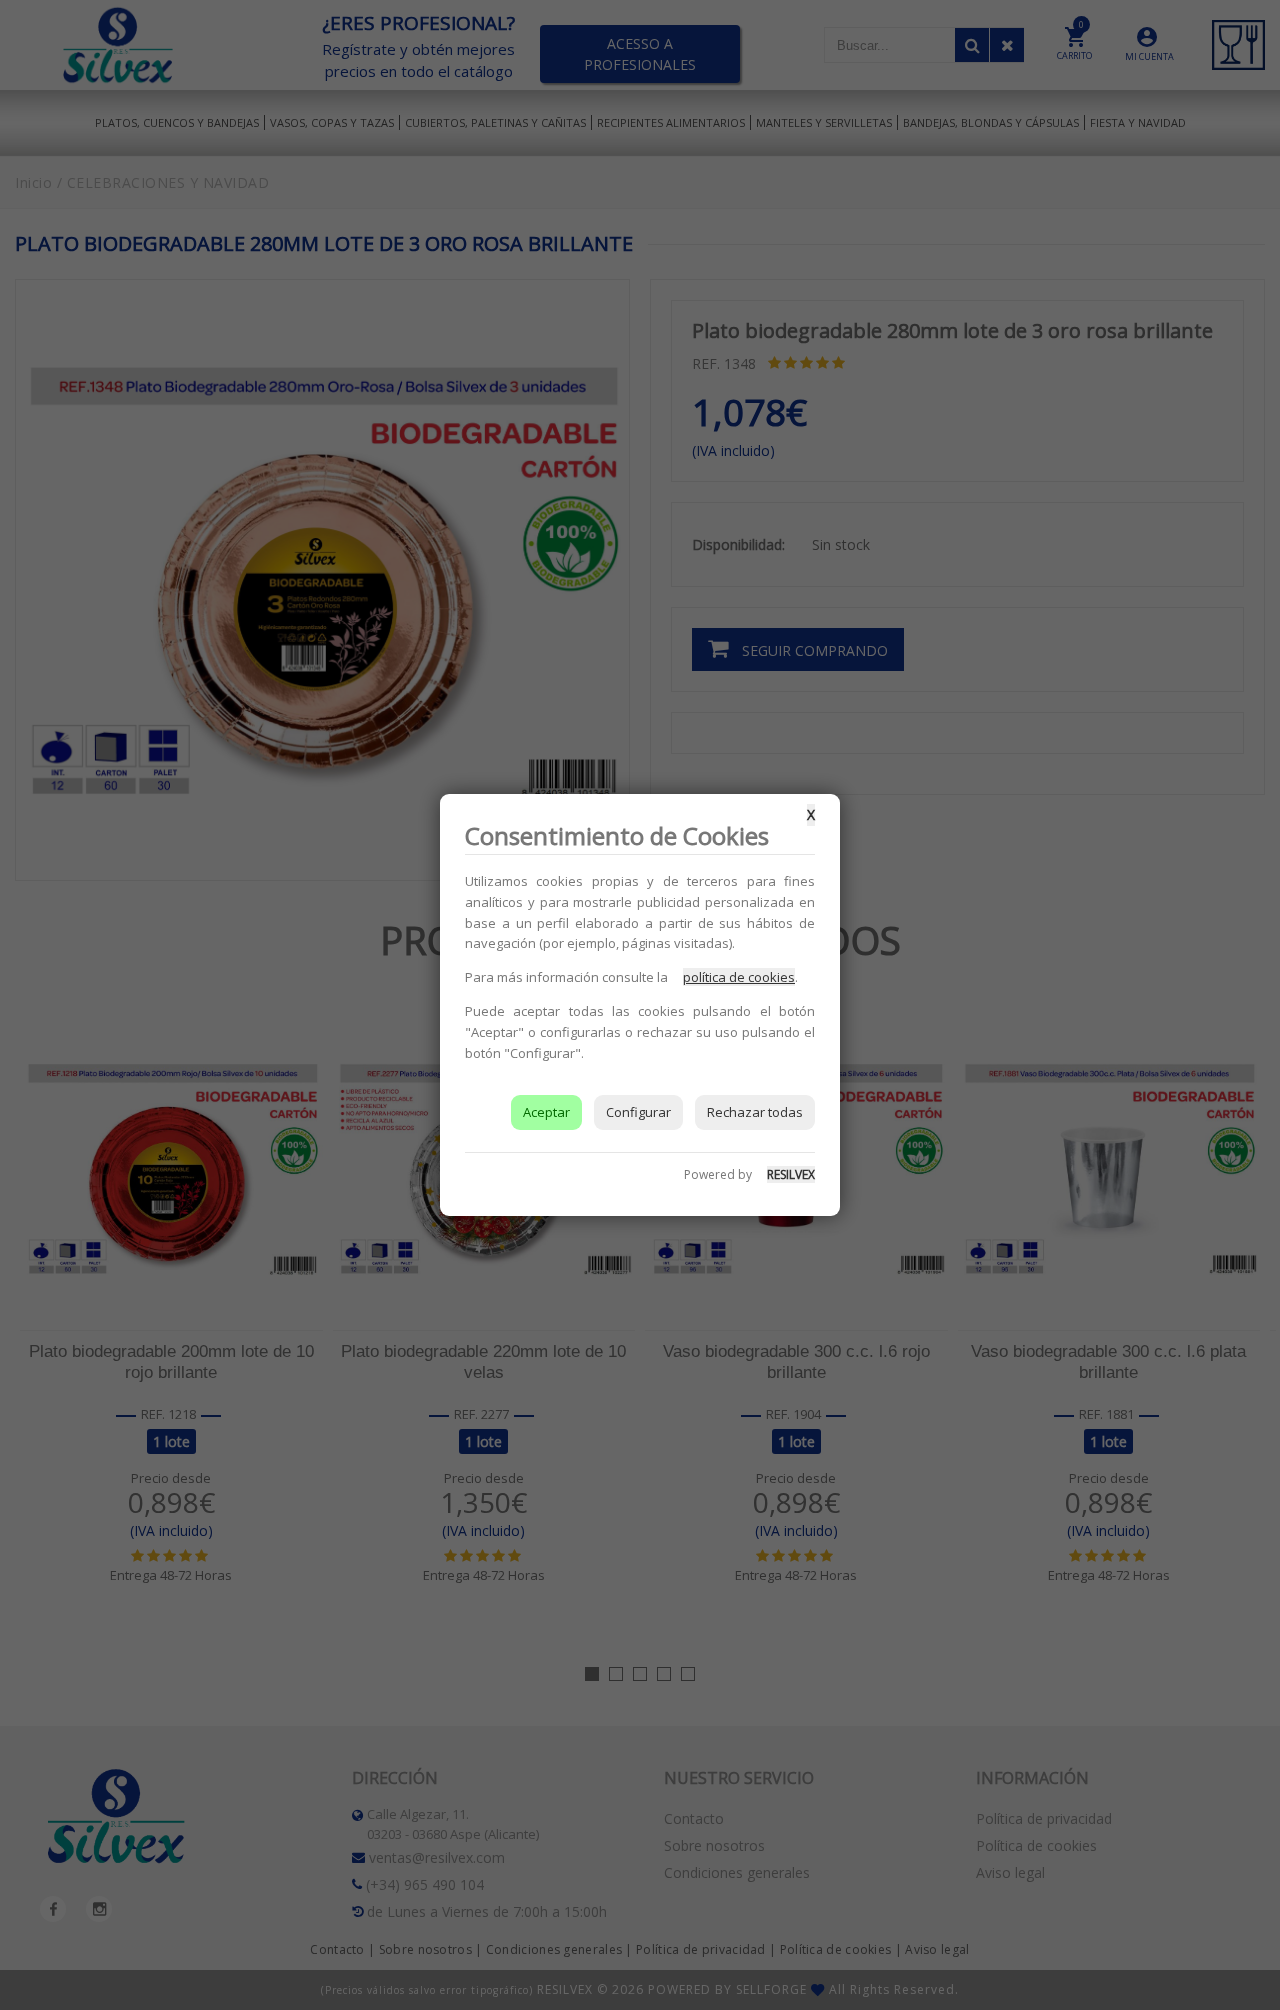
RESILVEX (791, 1174)
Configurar (638, 1112)
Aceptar (546, 1112)
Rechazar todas (755, 1112)
